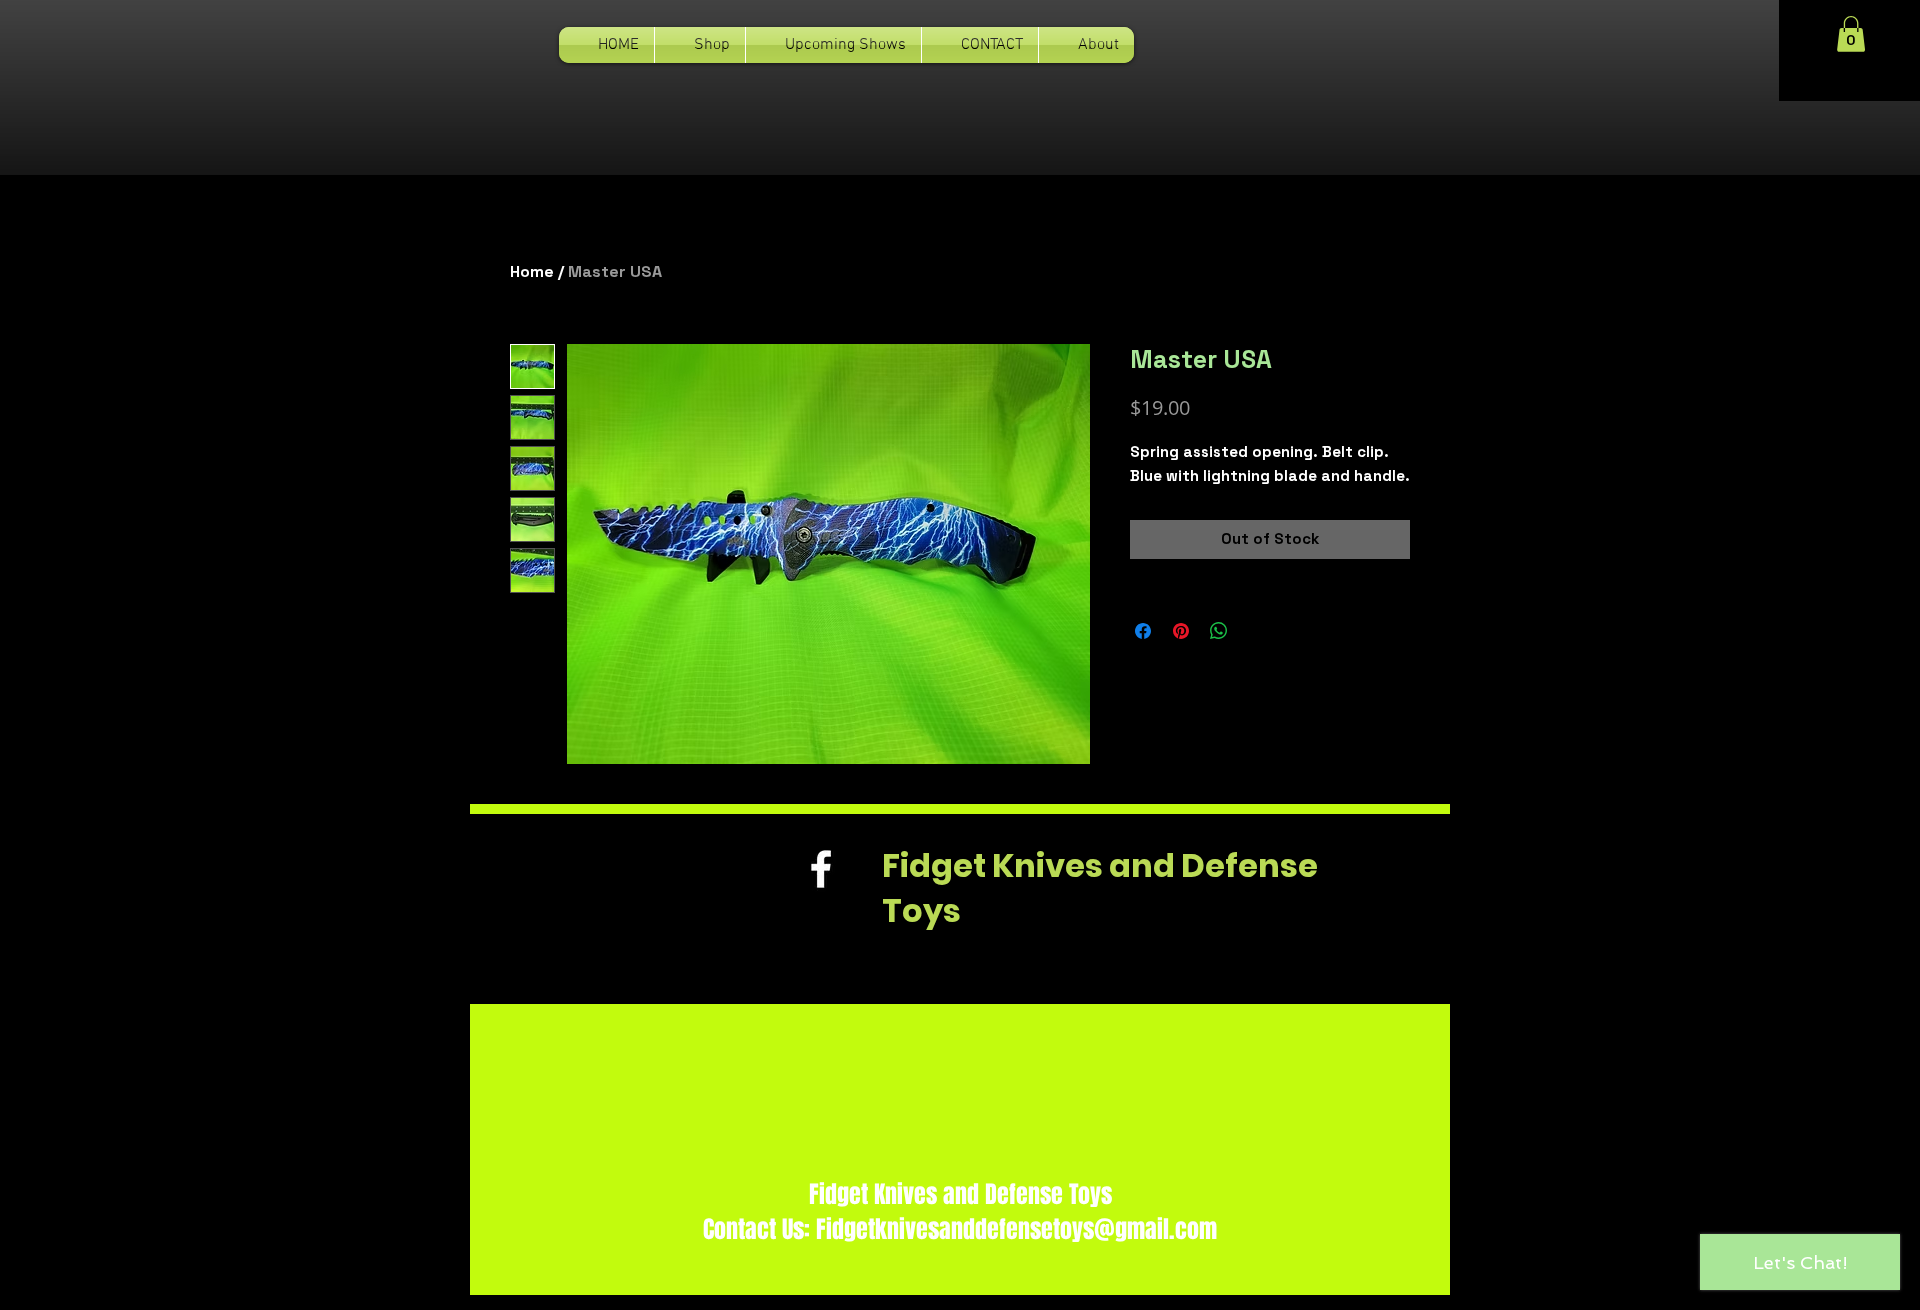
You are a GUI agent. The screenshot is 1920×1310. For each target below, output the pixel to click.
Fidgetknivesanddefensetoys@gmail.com (1016, 1229)
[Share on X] (1257, 631)
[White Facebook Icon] (821, 869)
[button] (1851, 34)
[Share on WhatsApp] (1219, 631)
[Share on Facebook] (1143, 631)
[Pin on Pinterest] (1181, 631)
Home (532, 271)
